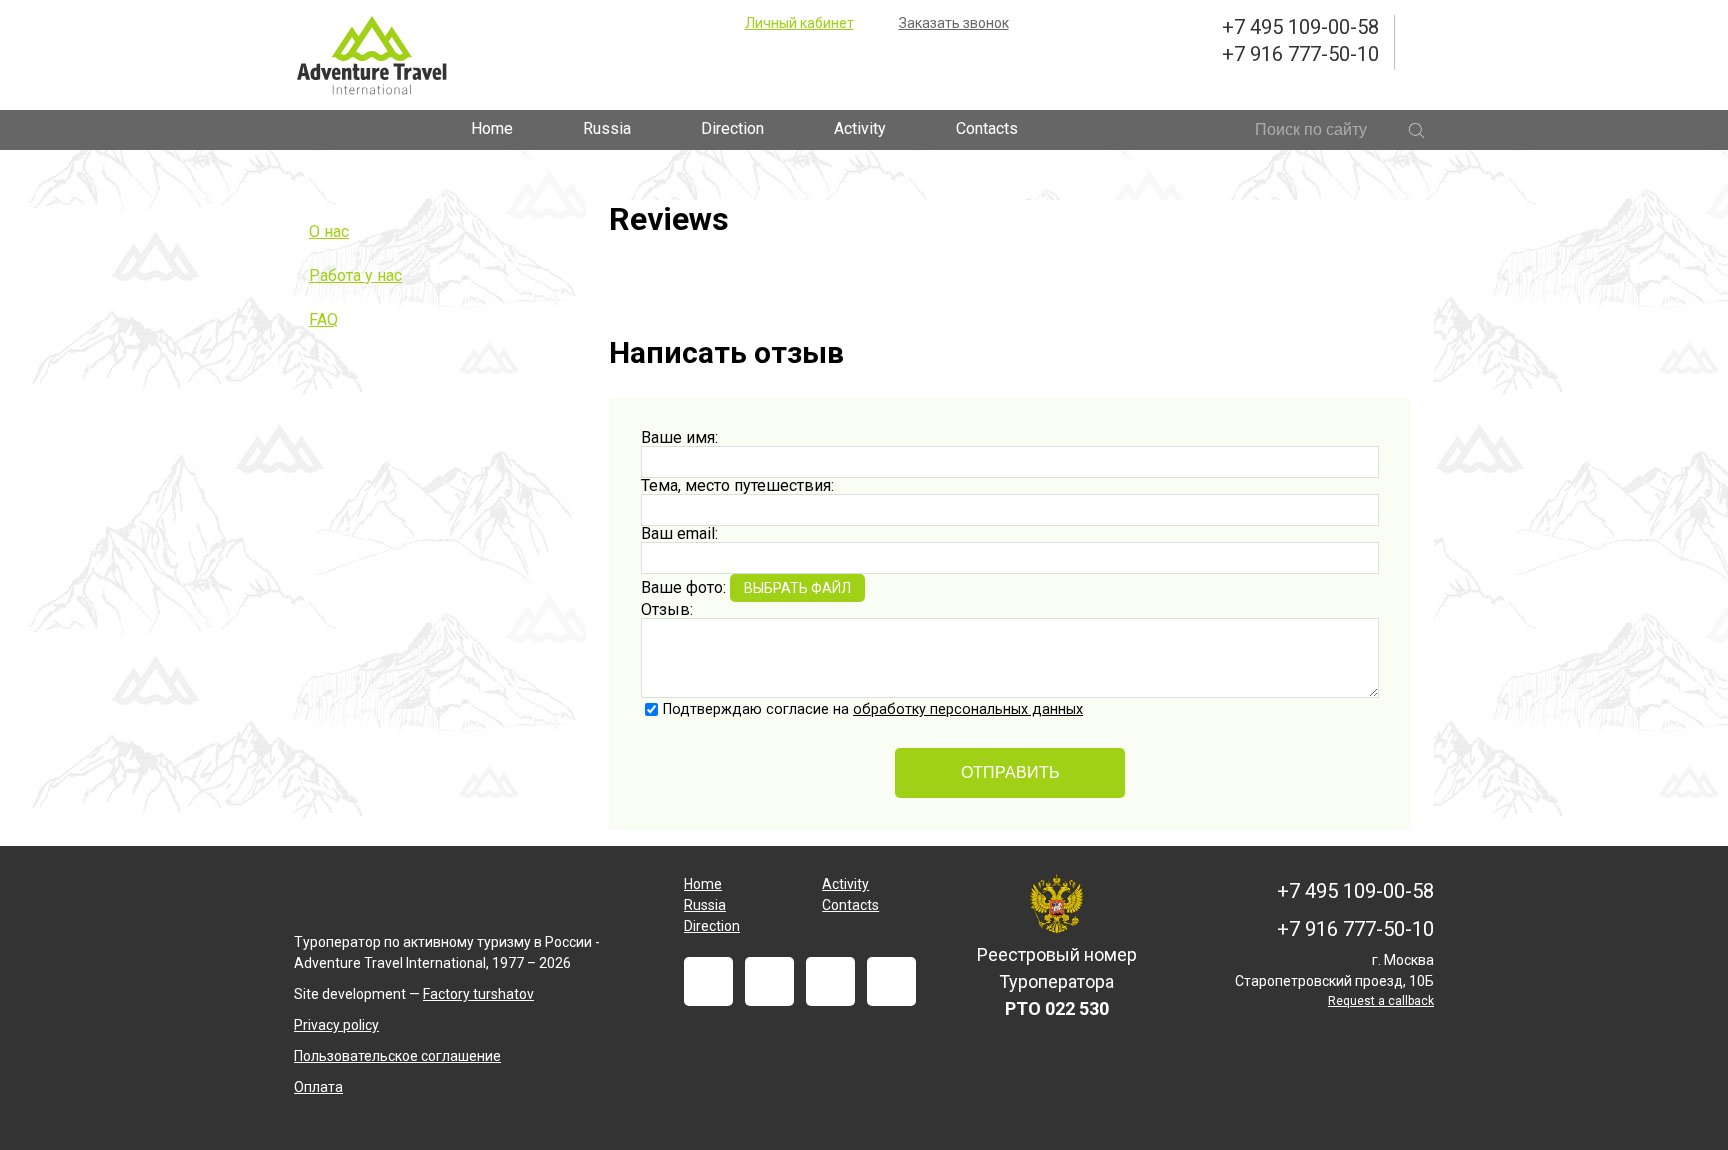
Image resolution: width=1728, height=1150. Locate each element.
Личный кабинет (799, 23)
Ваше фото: (683, 587)
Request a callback (1381, 1001)
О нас (329, 231)
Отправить (1010, 772)
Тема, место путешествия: (737, 485)
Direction (732, 128)
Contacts (987, 128)
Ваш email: (679, 533)
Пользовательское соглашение (397, 1056)
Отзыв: (667, 609)
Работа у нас (355, 275)
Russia (607, 128)
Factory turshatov (478, 994)
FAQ (323, 319)
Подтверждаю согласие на (873, 709)
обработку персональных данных (968, 709)
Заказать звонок (954, 23)
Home (492, 128)
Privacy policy (336, 1025)
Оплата (318, 1087)
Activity (860, 128)
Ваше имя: (679, 437)
